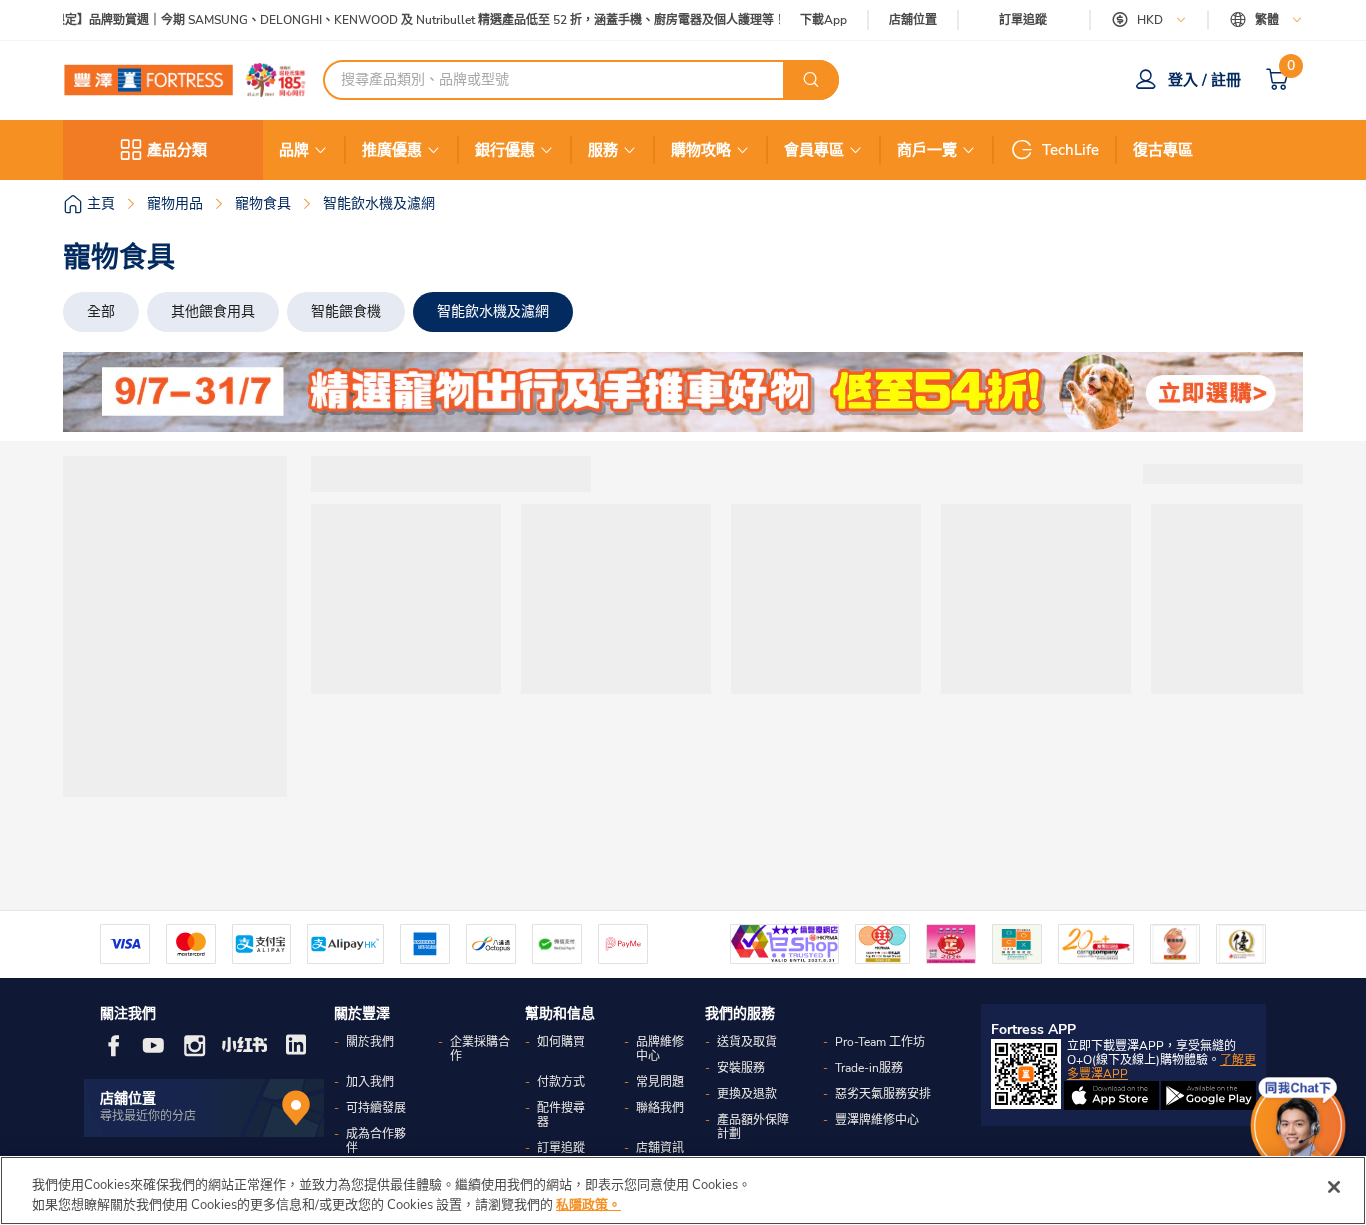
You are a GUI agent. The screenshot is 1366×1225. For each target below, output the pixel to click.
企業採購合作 (480, 1049)
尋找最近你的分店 (148, 1116)
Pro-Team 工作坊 (880, 1042)
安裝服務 (741, 1068)
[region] (683, 1190)
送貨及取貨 (747, 1042)
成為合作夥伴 (376, 1141)
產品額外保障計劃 (753, 1127)
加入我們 (370, 1082)
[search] (811, 80)
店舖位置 (913, 20)
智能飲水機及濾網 (493, 311)
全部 (101, 311)
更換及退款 (747, 1094)
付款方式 (561, 1082)
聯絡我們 (660, 1108)
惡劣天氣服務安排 (883, 1094)
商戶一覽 (927, 150)
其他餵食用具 (213, 311)
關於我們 (370, 1042)
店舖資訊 (660, 1148)
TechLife (1070, 150)
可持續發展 (376, 1108)
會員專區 (814, 150)
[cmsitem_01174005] (683, 392)
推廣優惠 (392, 150)
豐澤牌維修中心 (877, 1120)
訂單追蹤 (1023, 20)
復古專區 (1163, 150)
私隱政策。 (588, 1204)
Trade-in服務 (869, 1068)
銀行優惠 (505, 150)
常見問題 (660, 1082)
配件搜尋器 (561, 1115)
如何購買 (561, 1042)
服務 (603, 150)
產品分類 (177, 150)
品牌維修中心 (660, 1049)
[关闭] (1334, 1187)
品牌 (294, 150)
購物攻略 (701, 150)
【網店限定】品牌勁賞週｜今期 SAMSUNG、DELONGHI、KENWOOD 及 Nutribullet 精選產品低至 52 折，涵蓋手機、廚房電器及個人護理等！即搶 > (407, 20)
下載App (823, 20)
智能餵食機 (346, 311)
